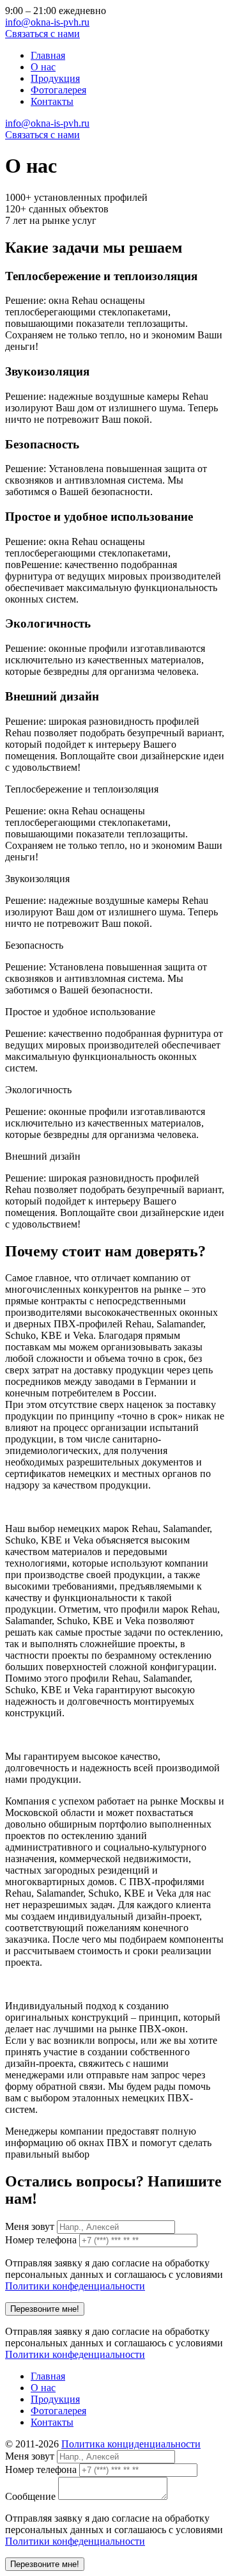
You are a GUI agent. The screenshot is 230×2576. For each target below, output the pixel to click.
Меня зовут (30, 2226)
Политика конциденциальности (131, 2444)
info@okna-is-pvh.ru (47, 22)
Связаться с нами (42, 34)
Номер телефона (41, 2240)
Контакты (52, 101)
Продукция (55, 78)
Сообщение (30, 2496)
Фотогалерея (58, 90)
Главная (48, 55)
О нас (43, 67)
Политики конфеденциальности (75, 2286)
